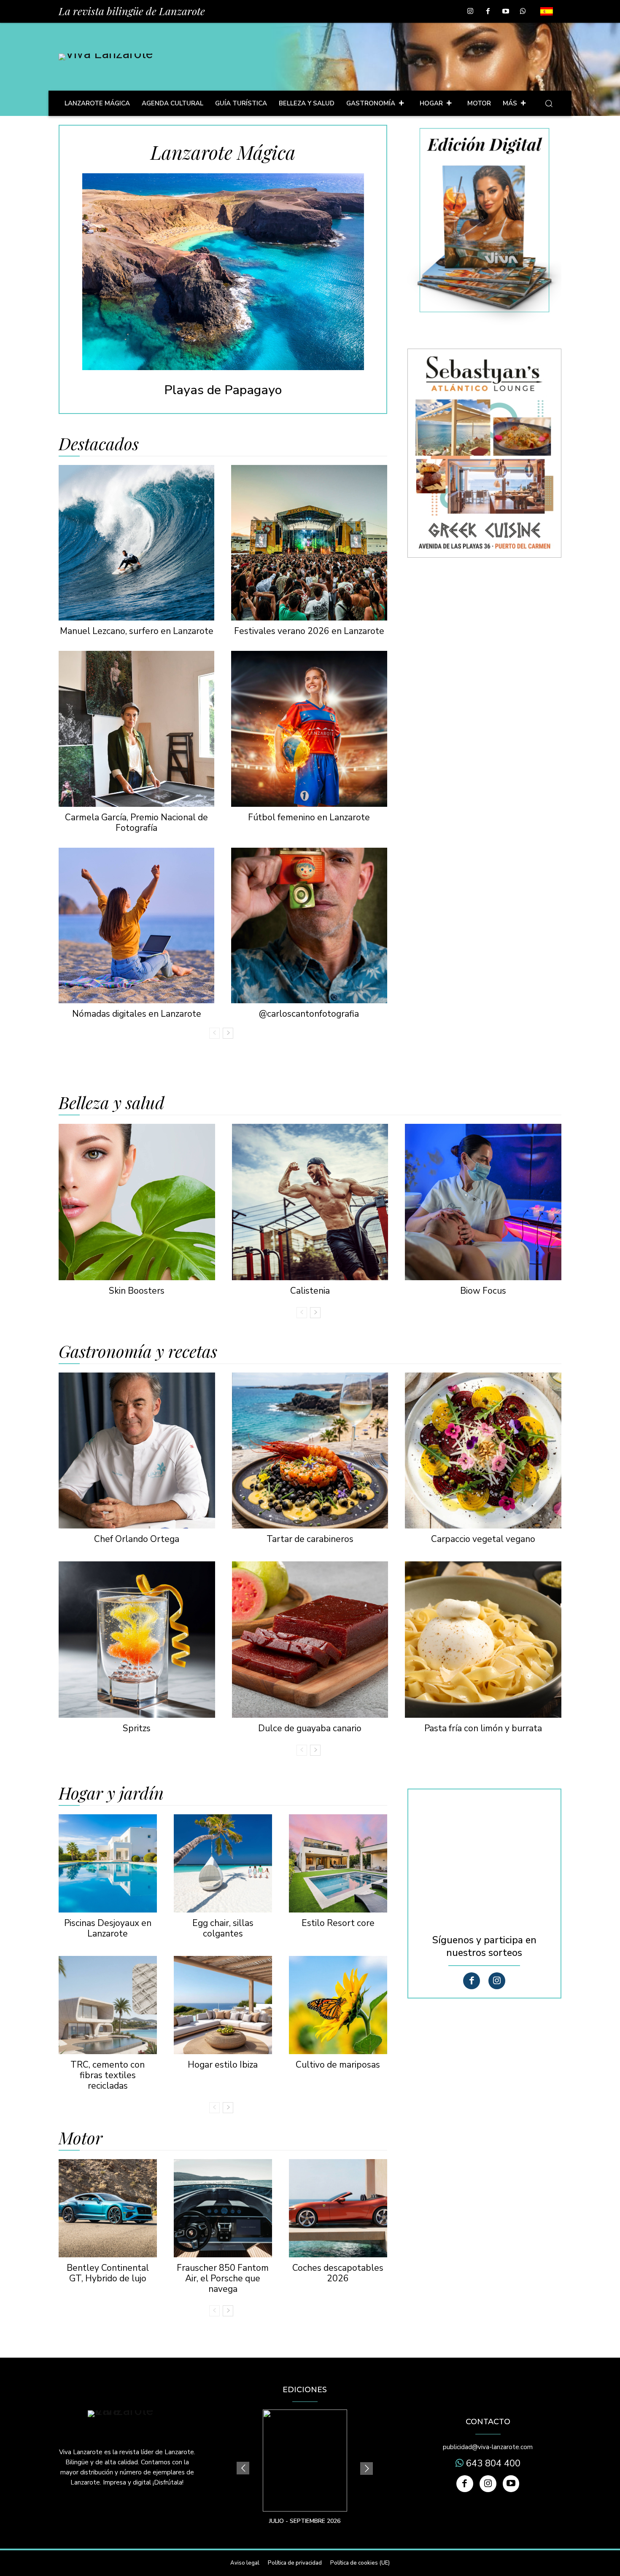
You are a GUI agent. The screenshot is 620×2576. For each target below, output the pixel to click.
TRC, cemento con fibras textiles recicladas (108, 2075)
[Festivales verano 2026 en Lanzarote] (309, 543)
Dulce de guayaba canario (310, 1728)
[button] (549, 103)
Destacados (99, 443)
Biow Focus (483, 1291)
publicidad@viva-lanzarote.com (488, 2447)
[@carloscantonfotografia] (309, 925)
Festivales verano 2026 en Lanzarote (309, 631)
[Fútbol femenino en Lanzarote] (309, 729)
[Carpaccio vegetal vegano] (483, 1451)
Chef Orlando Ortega (137, 1539)
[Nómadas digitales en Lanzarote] (136, 925)
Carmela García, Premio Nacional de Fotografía (136, 823)
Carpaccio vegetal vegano (483, 1539)
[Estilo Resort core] (338, 1863)
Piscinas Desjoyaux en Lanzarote (108, 1928)
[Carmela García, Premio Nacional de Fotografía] (136, 729)
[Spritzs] (137, 1640)
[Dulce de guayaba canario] (310, 1640)
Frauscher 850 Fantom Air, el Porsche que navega (223, 2278)
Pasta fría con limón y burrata (483, 1728)
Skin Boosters (137, 1291)
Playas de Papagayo (223, 390)
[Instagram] (471, 12)
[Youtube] (506, 12)
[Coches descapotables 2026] (338, 2208)
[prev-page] (214, 1033)
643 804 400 (492, 2463)
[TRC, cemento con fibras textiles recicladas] (108, 2005)
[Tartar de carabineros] (310, 1451)
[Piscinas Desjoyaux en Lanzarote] (108, 1863)
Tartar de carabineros (310, 1539)
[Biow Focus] (483, 1202)
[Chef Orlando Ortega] (137, 1451)
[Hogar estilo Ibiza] (223, 2005)
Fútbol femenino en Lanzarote (309, 817)
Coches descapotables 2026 (338, 2273)
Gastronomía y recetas (138, 1351)
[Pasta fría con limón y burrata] (483, 1640)
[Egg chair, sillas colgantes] (223, 1863)
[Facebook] (488, 12)
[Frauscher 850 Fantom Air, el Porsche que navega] (223, 2208)
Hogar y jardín (111, 1793)
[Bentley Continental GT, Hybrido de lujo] (108, 2208)
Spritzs (137, 1728)
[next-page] (228, 1033)
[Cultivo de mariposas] (338, 2005)
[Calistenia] (310, 1202)
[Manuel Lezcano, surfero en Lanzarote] (136, 543)
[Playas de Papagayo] (223, 272)
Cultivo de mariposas (338, 2065)
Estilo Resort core (338, 1923)
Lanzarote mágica (223, 152)
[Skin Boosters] (137, 1202)
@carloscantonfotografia (309, 1014)
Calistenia (310, 1291)
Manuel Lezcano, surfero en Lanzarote (137, 631)
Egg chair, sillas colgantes (223, 1928)
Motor (81, 2138)
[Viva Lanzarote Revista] (106, 57)
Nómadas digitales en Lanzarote (137, 1014)
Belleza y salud (112, 1102)
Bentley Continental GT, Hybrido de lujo (108, 2273)
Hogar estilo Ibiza (223, 2065)
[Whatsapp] (523, 12)
